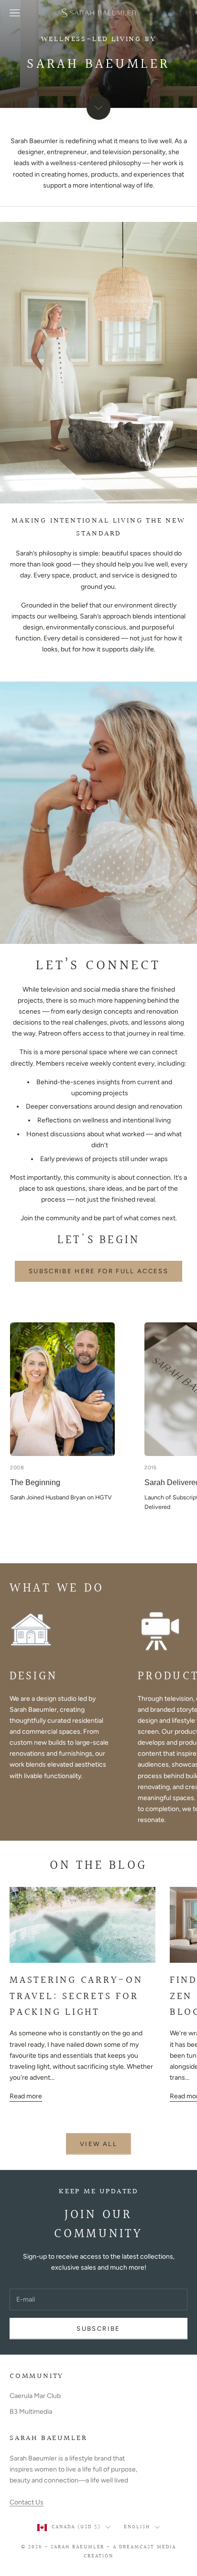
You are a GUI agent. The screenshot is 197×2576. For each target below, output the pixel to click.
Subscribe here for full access (98, 1271)
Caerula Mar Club (35, 2396)
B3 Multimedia (31, 2412)
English (137, 2527)
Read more (26, 2096)
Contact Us (27, 2502)
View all (98, 2144)
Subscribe (98, 2329)
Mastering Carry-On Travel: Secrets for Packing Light (76, 1996)
